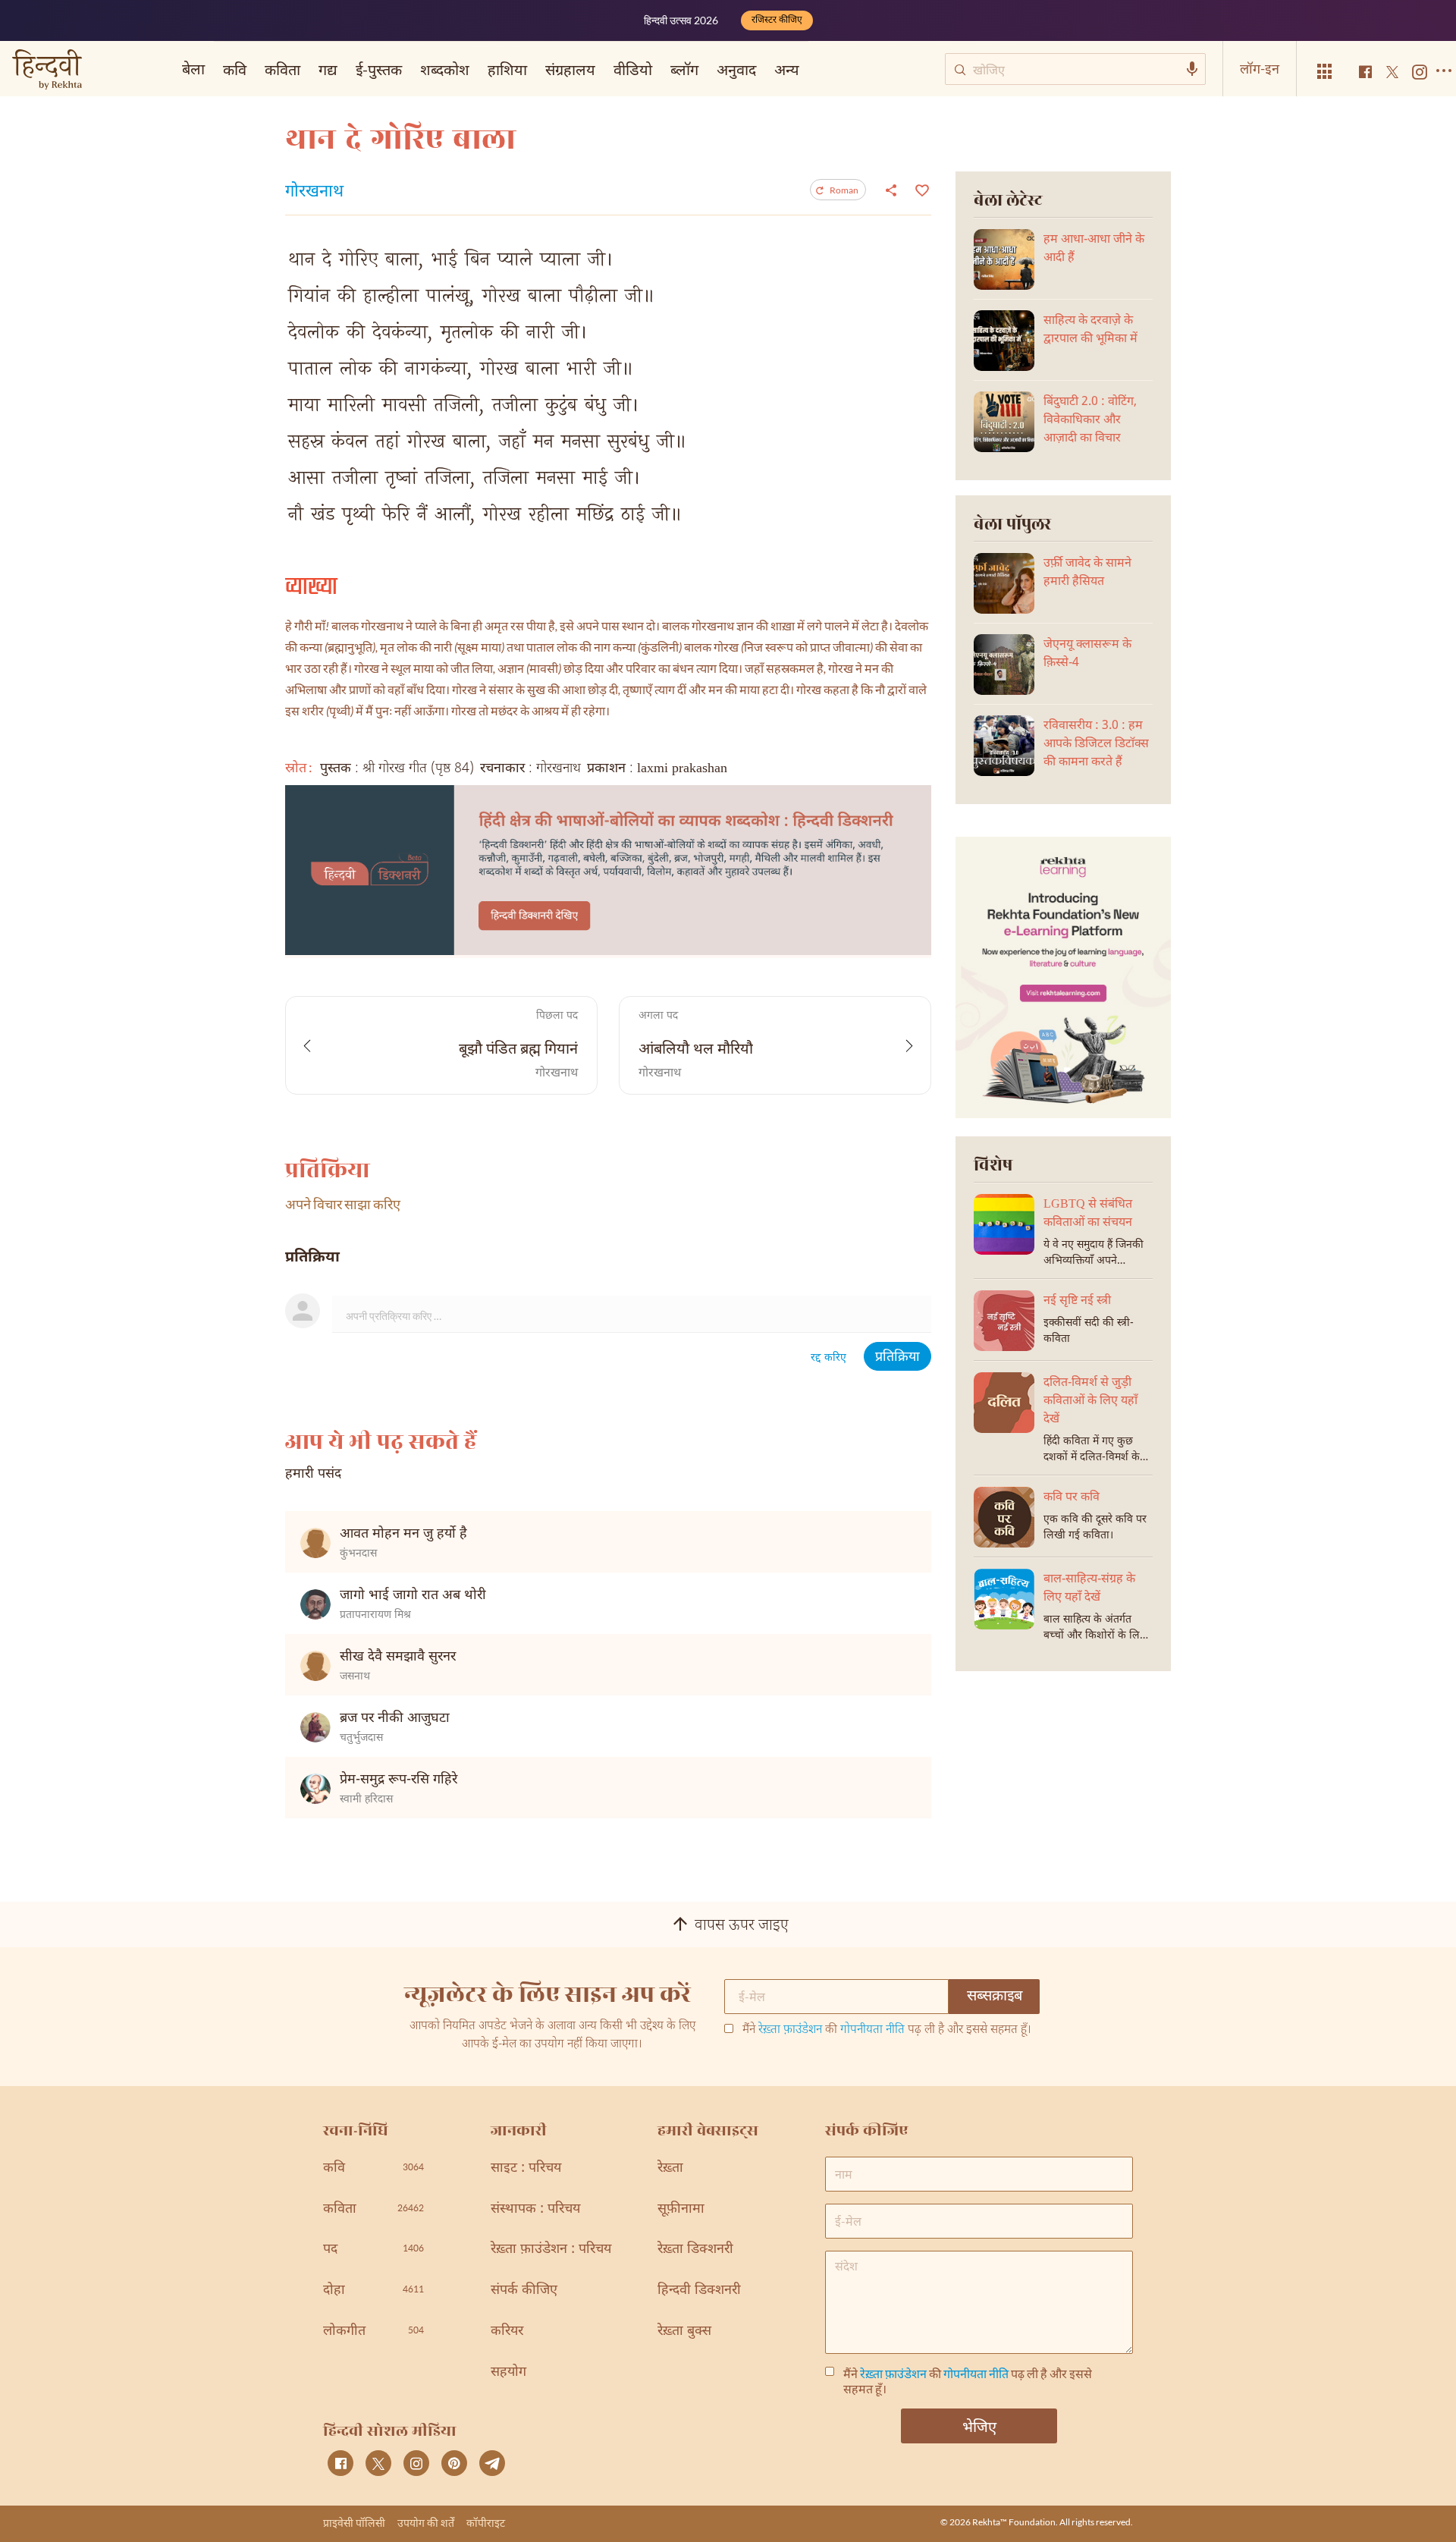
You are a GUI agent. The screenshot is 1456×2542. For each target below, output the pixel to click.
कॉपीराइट (486, 2523)
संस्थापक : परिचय (535, 2209)
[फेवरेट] (920, 189)
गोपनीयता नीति (872, 2030)
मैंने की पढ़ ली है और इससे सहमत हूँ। (887, 2031)
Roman (844, 190)
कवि (235, 69)
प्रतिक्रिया (897, 1357)
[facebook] (340, 2463)
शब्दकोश (445, 69)
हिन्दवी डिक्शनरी (699, 2291)
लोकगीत (373, 2331)
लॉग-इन (1260, 68)
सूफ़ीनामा (681, 2209)
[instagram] (416, 2463)
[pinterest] (454, 2463)
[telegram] (492, 2463)
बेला (193, 68)
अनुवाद (736, 69)
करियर (507, 2331)
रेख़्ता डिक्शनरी (695, 2250)
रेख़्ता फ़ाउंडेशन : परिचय (551, 2250)
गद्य (328, 69)
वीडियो (633, 69)
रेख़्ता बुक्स (684, 2331)
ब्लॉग (684, 69)
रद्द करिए (828, 1358)
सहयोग (508, 2372)
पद (373, 2250)
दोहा (373, 2291)
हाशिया (507, 69)
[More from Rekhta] (1325, 72)
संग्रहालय (570, 69)
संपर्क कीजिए (524, 2291)
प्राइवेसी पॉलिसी (354, 2523)
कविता (282, 69)
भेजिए (979, 2426)
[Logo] (47, 71)
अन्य (787, 69)
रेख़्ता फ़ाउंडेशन (790, 2030)
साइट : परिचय (526, 2168)
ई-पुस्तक (379, 69)
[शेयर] (891, 190)
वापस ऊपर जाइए (742, 1926)
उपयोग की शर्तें (426, 2523)
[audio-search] (1192, 69)
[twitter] (378, 2463)
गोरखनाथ (314, 193)
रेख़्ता (670, 2168)
